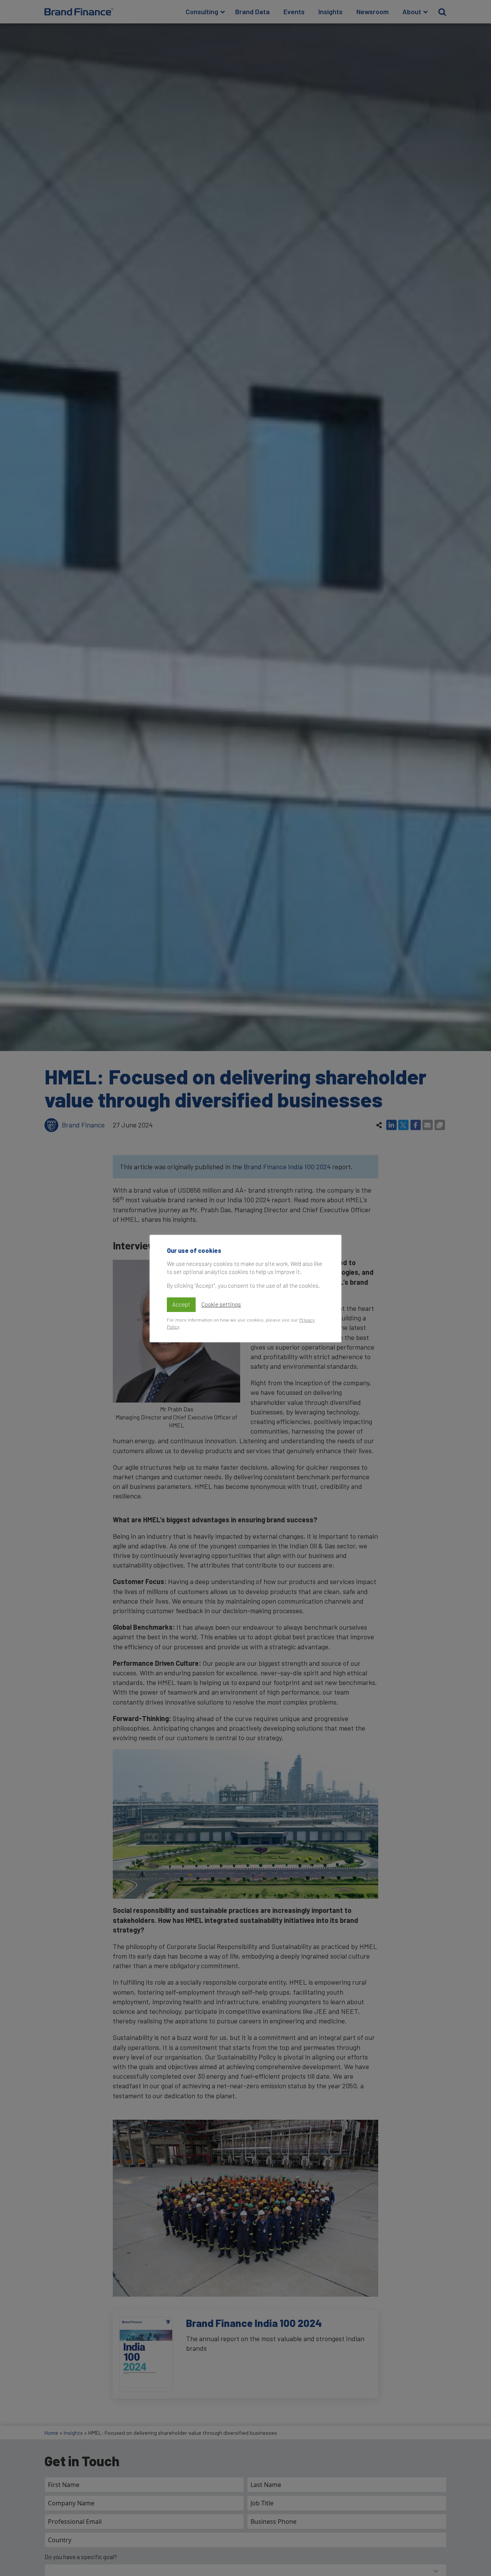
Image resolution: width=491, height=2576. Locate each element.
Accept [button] (181, 1304)
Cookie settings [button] (221, 1305)
